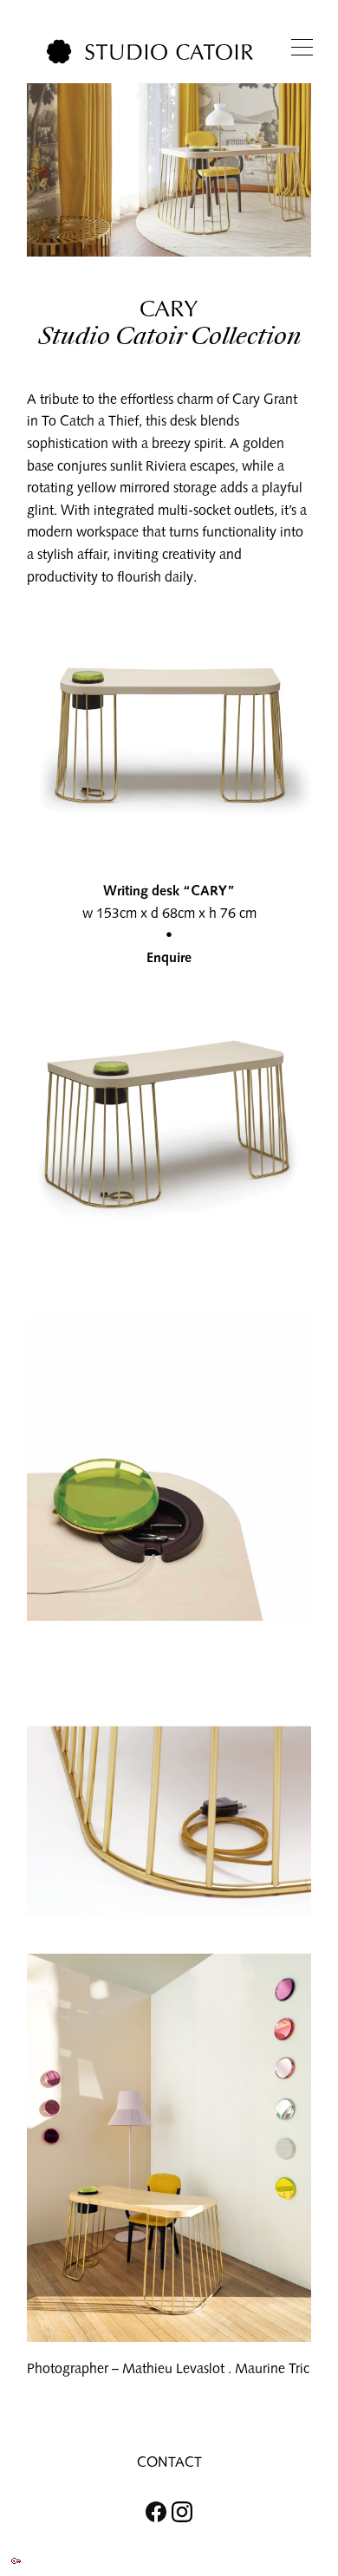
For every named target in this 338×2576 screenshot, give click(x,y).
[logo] (150, 52)
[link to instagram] (190, 2512)
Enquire (169, 957)
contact (169, 2462)
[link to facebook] (148, 2512)
